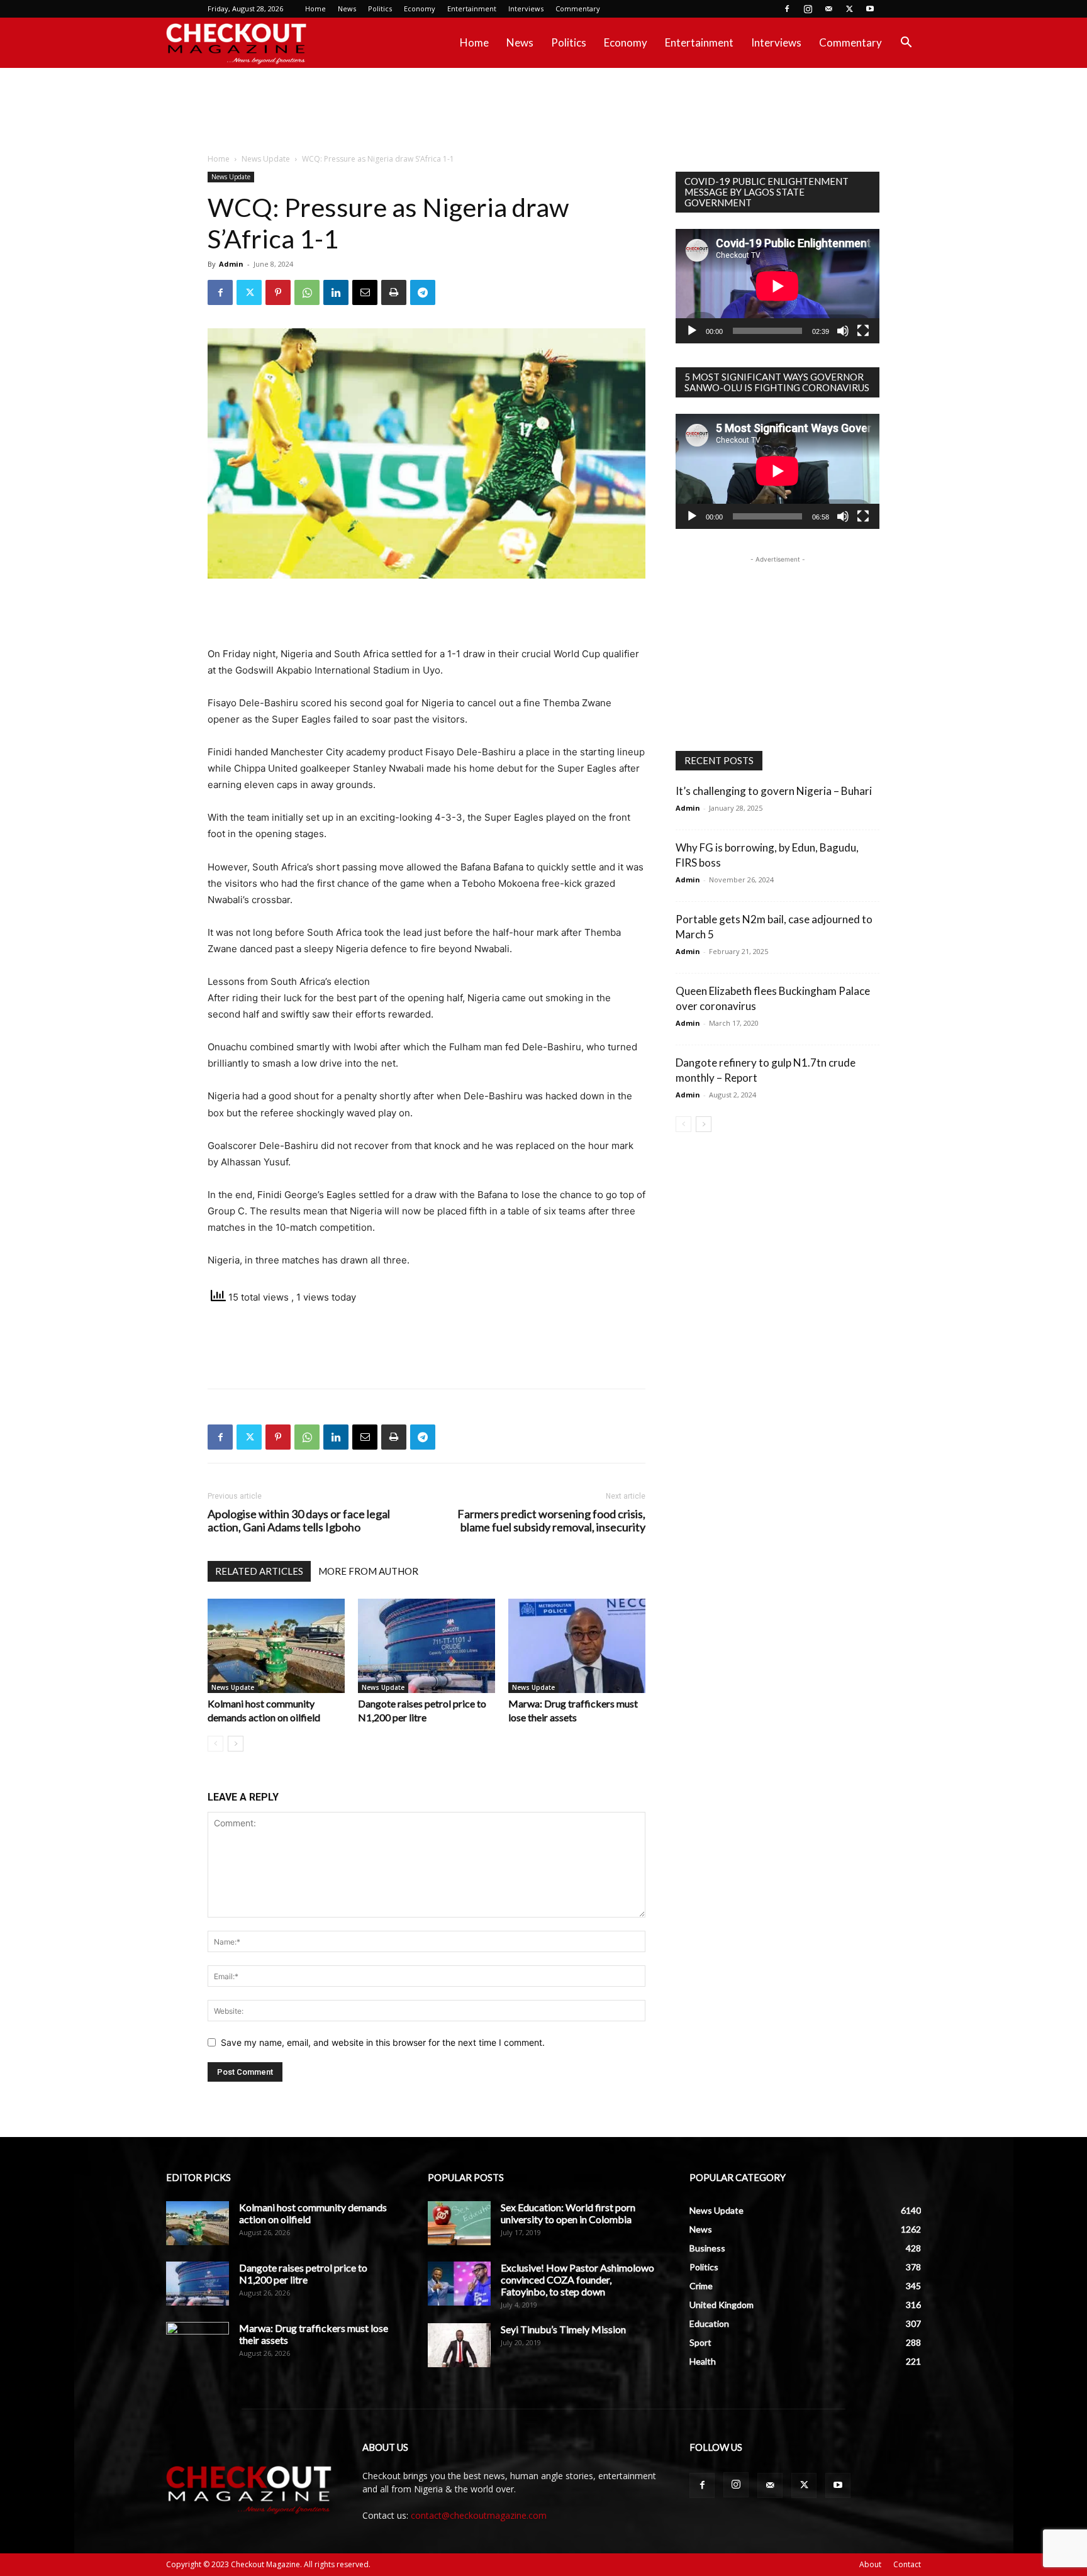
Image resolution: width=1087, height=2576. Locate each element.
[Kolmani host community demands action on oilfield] (276, 1646)
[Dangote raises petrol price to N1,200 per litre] (426, 1646)
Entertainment (472, 8)
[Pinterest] (278, 292)
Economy (420, 8)
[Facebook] (787, 9)
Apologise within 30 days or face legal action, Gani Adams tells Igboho (299, 1521)
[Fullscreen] (863, 331)
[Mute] (843, 331)
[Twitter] (849, 9)
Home (315, 8)
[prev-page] (215, 1744)
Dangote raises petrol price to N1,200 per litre (303, 2273)
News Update (266, 159)
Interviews (526, 8)
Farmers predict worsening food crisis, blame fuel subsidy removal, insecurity (551, 1521)
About (870, 2564)
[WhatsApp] (307, 292)
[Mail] (828, 9)
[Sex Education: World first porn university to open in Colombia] (459, 2223)
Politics (380, 8)
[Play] (692, 331)
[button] (906, 44)
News (347, 8)
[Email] (365, 292)
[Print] (394, 292)
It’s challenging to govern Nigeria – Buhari (774, 791)
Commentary (578, 8)
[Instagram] (808, 9)
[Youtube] (870, 9)
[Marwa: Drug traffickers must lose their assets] (577, 1646)
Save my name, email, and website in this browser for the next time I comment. (383, 2042)
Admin (231, 264)
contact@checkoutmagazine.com (479, 2515)
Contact (907, 2564)
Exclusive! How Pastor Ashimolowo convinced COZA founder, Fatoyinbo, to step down (577, 2279)
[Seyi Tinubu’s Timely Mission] (459, 2345)
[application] (778, 286)
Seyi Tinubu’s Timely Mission (563, 2329)
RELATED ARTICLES (259, 1571)
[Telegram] (423, 292)
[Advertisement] (543, 111)
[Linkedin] (336, 292)
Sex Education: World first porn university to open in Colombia (568, 2213)
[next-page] (236, 1744)
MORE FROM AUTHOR (368, 1571)
